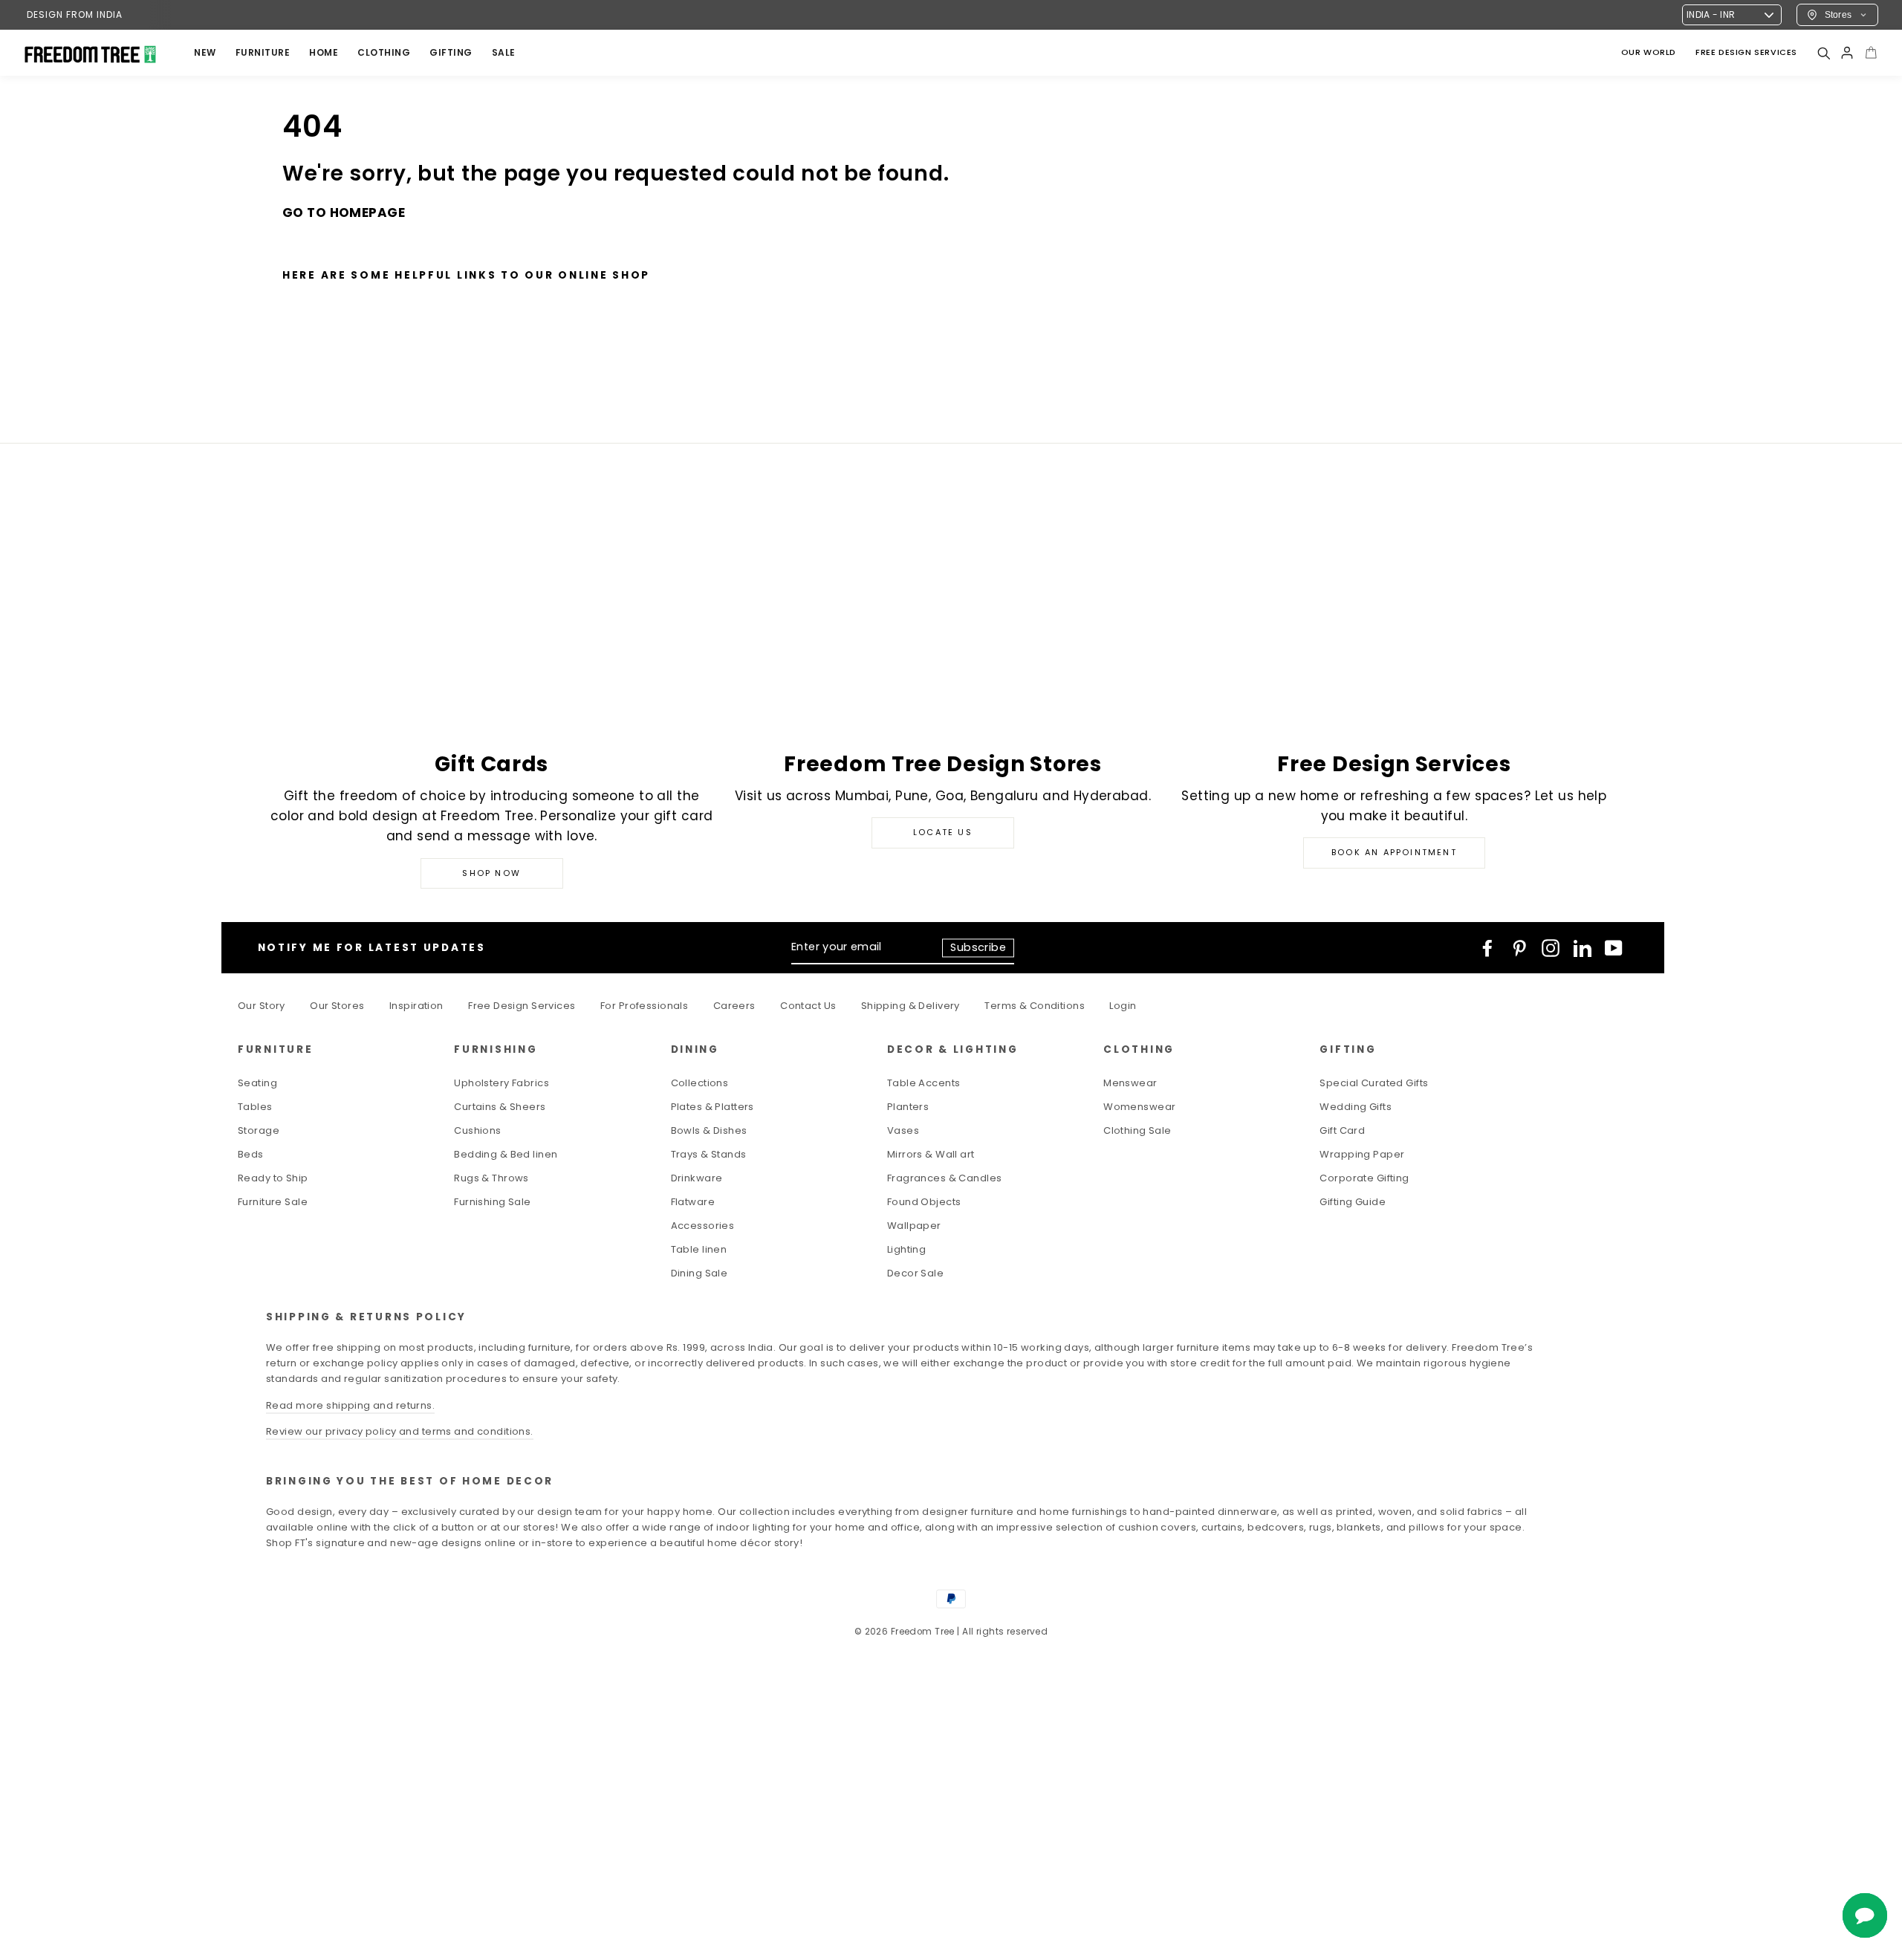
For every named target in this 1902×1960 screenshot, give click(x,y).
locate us (943, 832)
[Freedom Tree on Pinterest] (1519, 948)
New (205, 52)
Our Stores (337, 1006)
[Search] (1823, 53)
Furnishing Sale (492, 1202)
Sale (504, 52)
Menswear (1130, 1083)
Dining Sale (700, 1273)
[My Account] (1847, 53)
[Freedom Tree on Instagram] (1551, 948)
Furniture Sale (273, 1202)
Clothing (384, 52)
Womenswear (1139, 1107)
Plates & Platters (713, 1107)
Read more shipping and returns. (350, 1405)
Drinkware (697, 1178)
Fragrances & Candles (945, 1178)
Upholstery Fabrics (502, 1083)
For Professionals (644, 1006)
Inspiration (416, 1006)
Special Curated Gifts (1374, 1083)
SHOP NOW (491, 873)
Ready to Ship (273, 1178)
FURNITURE (263, 52)
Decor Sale (915, 1273)
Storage (259, 1130)
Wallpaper (914, 1226)
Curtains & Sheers (500, 1107)
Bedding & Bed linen (506, 1154)
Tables (255, 1107)
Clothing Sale (1137, 1130)
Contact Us (808, 1006)
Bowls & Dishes (709, 1130)
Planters (908, 1107)
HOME (324, 52)
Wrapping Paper (1362, 1154)
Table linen (699, 1249)
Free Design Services (522, 1006)
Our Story (262, 1006)
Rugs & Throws (491, 1178)
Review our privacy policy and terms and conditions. (400, 1431)
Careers (734, 1006)
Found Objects (924, 1202)
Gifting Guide (1353, 1202)
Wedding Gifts (1356, 1107)
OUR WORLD (1649, 52)
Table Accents (924, 1083)
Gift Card (1342, 1130)
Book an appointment (1394, 852)
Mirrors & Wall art (931, 1154)
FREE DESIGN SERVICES (1746, 52)
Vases (903, 1130)
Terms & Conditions (1035, 1006)
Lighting (906, 1249)
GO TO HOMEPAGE (344, 212)
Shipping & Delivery (911, 1006)
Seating (257, 1083)
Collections (700, 1083)
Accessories (703, 1226)
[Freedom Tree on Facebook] (1487, 948)
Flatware (693, 1202)
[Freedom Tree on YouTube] (1614, 948)
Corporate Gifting (1364, 1178)
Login (1123, 1006)
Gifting (451, 52)
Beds (251, 1154)
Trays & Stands (709, 1154)
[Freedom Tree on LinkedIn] (1583, 948)
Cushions (477, 1130)
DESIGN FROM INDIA (75, 14)
